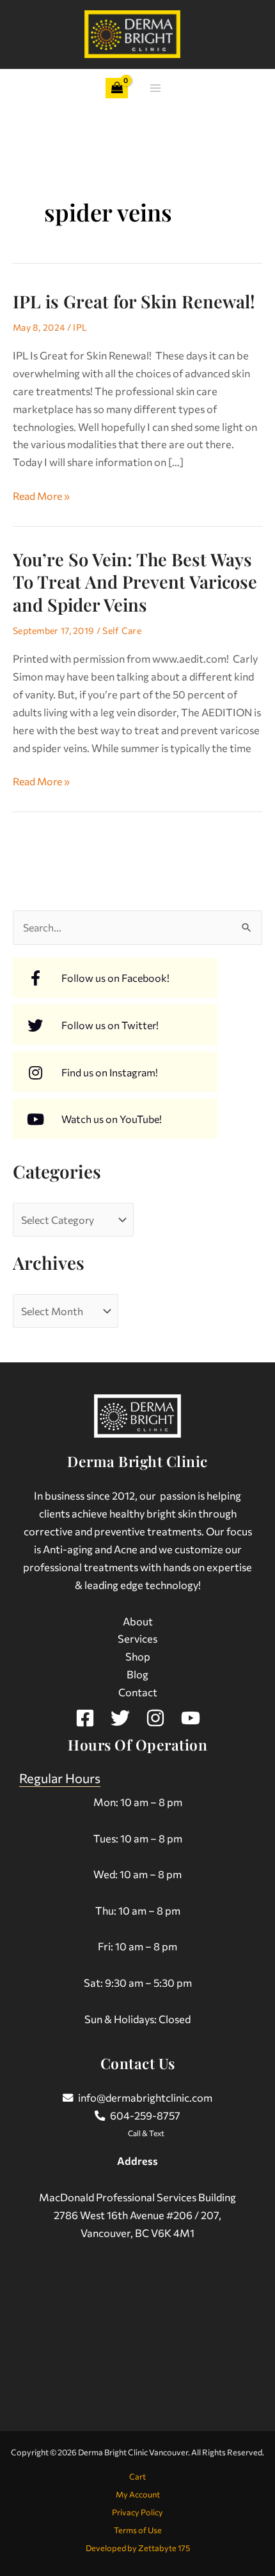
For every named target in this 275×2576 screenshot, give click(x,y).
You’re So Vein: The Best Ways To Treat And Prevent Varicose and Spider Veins (135, 582)
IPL (80, 327)
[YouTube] (191, 1718)
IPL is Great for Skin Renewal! (134, 301)
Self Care (122, 630)
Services (137, 1638)
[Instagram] (155, 1718)
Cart (137, 2476)
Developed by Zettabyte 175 (138, 2548)
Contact (138, 1692)
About (138, 1621)
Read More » (41, 494)
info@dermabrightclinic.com (145, 2097)
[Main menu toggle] (155, 88)
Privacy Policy (137, 2512)
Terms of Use (138, 2530)
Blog (137, 1674)
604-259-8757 (145, 2115)
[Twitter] (120, 1718)
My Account (138, 2494)
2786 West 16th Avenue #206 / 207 (136, 2215)
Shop (138, 1656)
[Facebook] (85, 1718)
